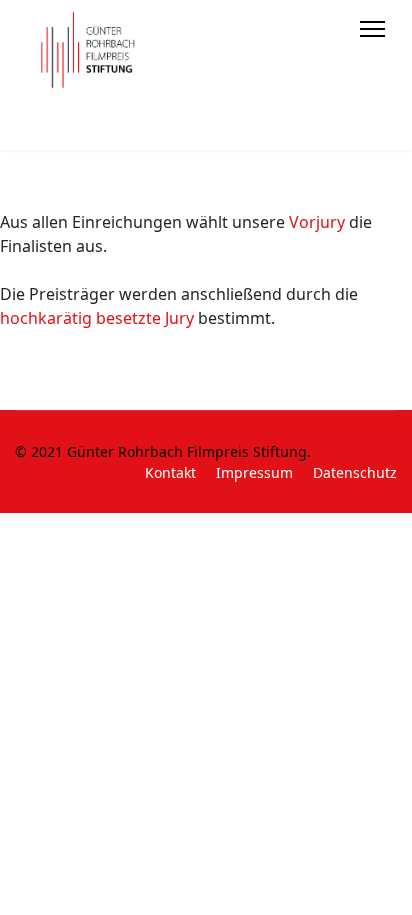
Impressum (254, 472)
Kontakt (170, 472)
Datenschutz (355, 472)
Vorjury (317, 222)
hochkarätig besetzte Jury (97, 318)
